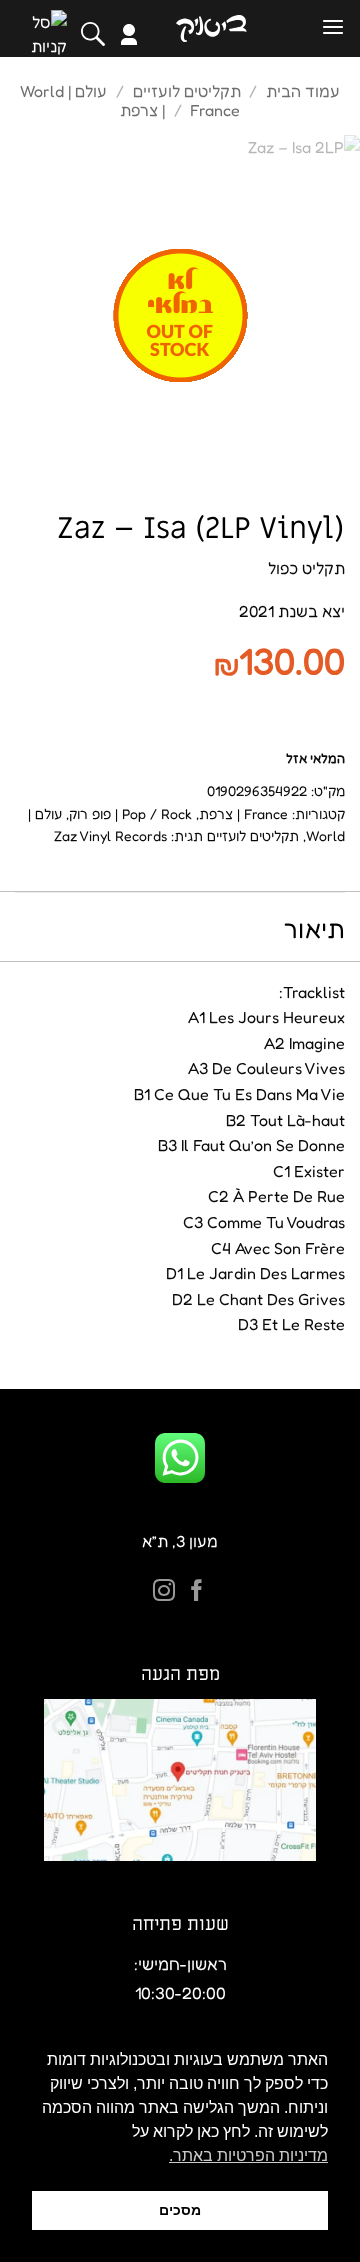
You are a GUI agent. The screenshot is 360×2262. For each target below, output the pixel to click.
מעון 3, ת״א (180, 1541)
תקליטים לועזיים (187, 91)
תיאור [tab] (314, 929)
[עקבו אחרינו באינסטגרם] (164, 1592)
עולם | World (63, 91)
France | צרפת (243, 813)
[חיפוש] (93, 34)
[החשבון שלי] (129, 34)
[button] (333, 27)
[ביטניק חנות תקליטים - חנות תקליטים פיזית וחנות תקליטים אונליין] (211, 28)
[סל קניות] (49, 34)
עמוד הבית (303, 91)
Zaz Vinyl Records (110, 835)
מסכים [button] (180, 2210)
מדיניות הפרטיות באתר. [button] (248, 2155)
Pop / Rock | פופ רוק (130, 813)
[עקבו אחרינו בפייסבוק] (197, 1592)
